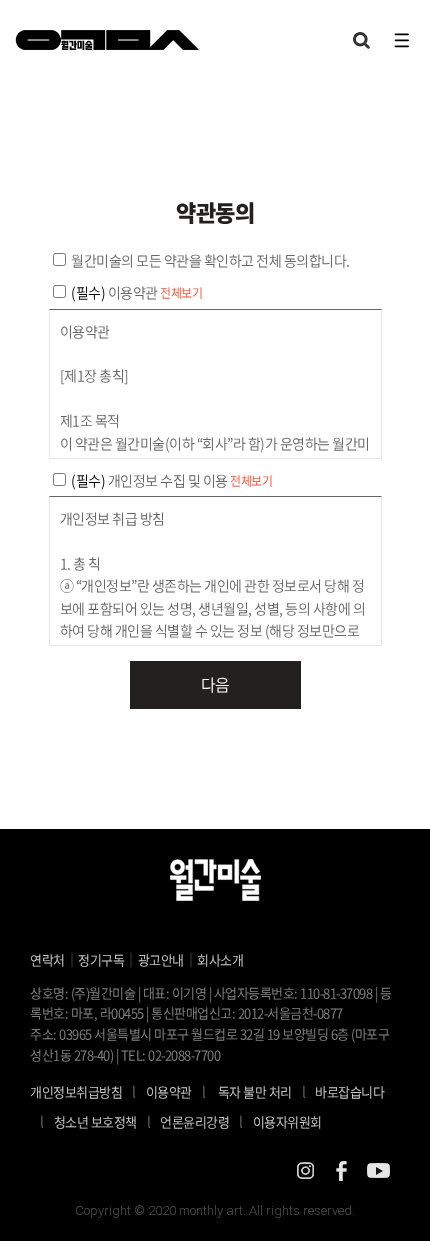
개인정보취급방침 (76, 1091)
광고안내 (161, 959)
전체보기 (181, 293)
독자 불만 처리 (255, 1091)
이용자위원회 (287, 1121)
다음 (215, 684)
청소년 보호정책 (102, 1121)
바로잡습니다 (349, 1091)
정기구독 (101, 959)
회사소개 (220, 959)
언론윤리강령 (201, 1121)
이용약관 (169, 1091)
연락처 (47, 959)
